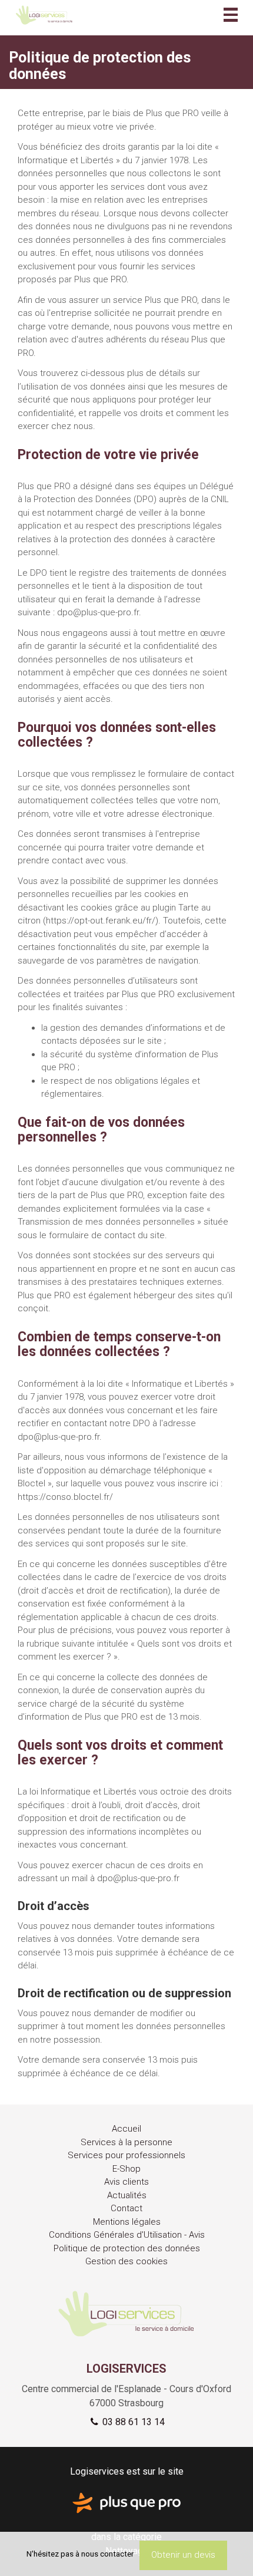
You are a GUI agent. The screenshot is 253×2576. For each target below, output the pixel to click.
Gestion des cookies (126, 2261)
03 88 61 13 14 (132, 2422)
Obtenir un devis (183, 2555)
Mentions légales (127, 2222)
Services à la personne (126, 2142)
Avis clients (126, 2182)
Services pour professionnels (126, 2155)
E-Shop (126, 2169)
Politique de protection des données (127, 2248)
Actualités (127, 2195)
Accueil (126, 2129)
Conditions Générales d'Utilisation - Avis (127, 2235)
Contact (126, 2208)
